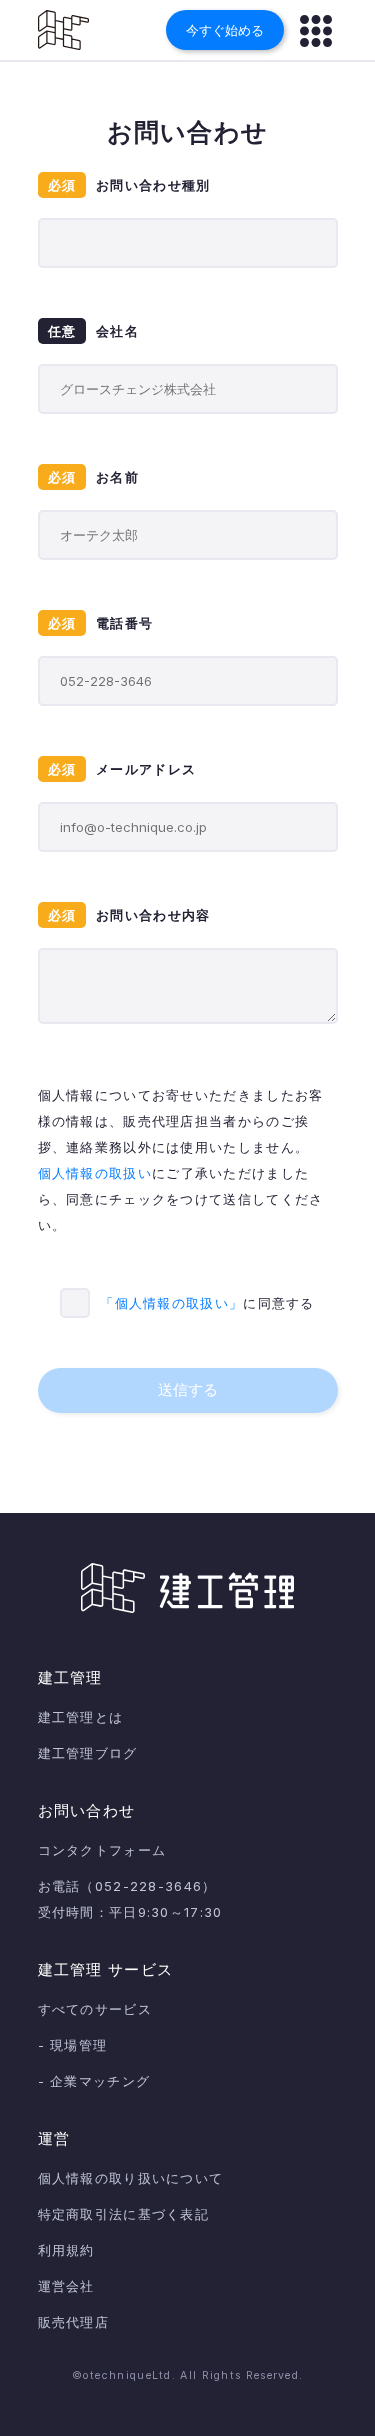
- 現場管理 (73, 2045)
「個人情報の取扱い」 (171, 1303)
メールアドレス (122, 769)
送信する (188, 1389)
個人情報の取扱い (95, 1173)
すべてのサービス (95, 2009)
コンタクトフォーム (102, 1850)
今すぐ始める (225, 30)
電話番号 (101, 623)
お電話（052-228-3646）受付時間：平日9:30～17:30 (130, 1899)
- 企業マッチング (94, 2081)
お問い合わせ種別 (129, 185)
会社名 (94, 331)
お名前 (94, 477)
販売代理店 (74, 2322)
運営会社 (66, 2286)
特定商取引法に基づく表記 (124, 2214)
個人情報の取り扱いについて (131, 2178)
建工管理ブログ (88, 1753)
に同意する (207, 1303)
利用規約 (66, 2250)
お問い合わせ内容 (129, 915)
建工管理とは (81, 1717)
